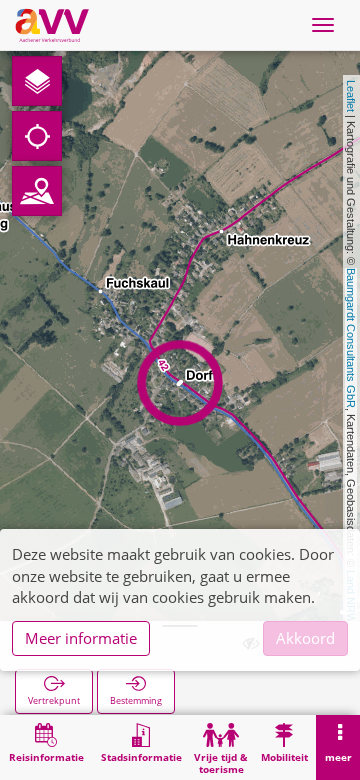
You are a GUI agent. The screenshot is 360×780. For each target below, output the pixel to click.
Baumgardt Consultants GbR (351, 338)
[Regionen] (37, 191)
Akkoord (305, 638)
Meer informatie (81, 638)
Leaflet (351, 96)
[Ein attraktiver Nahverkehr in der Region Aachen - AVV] (52, 25)
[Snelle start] (37, 81)
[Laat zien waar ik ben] (37, 136)
